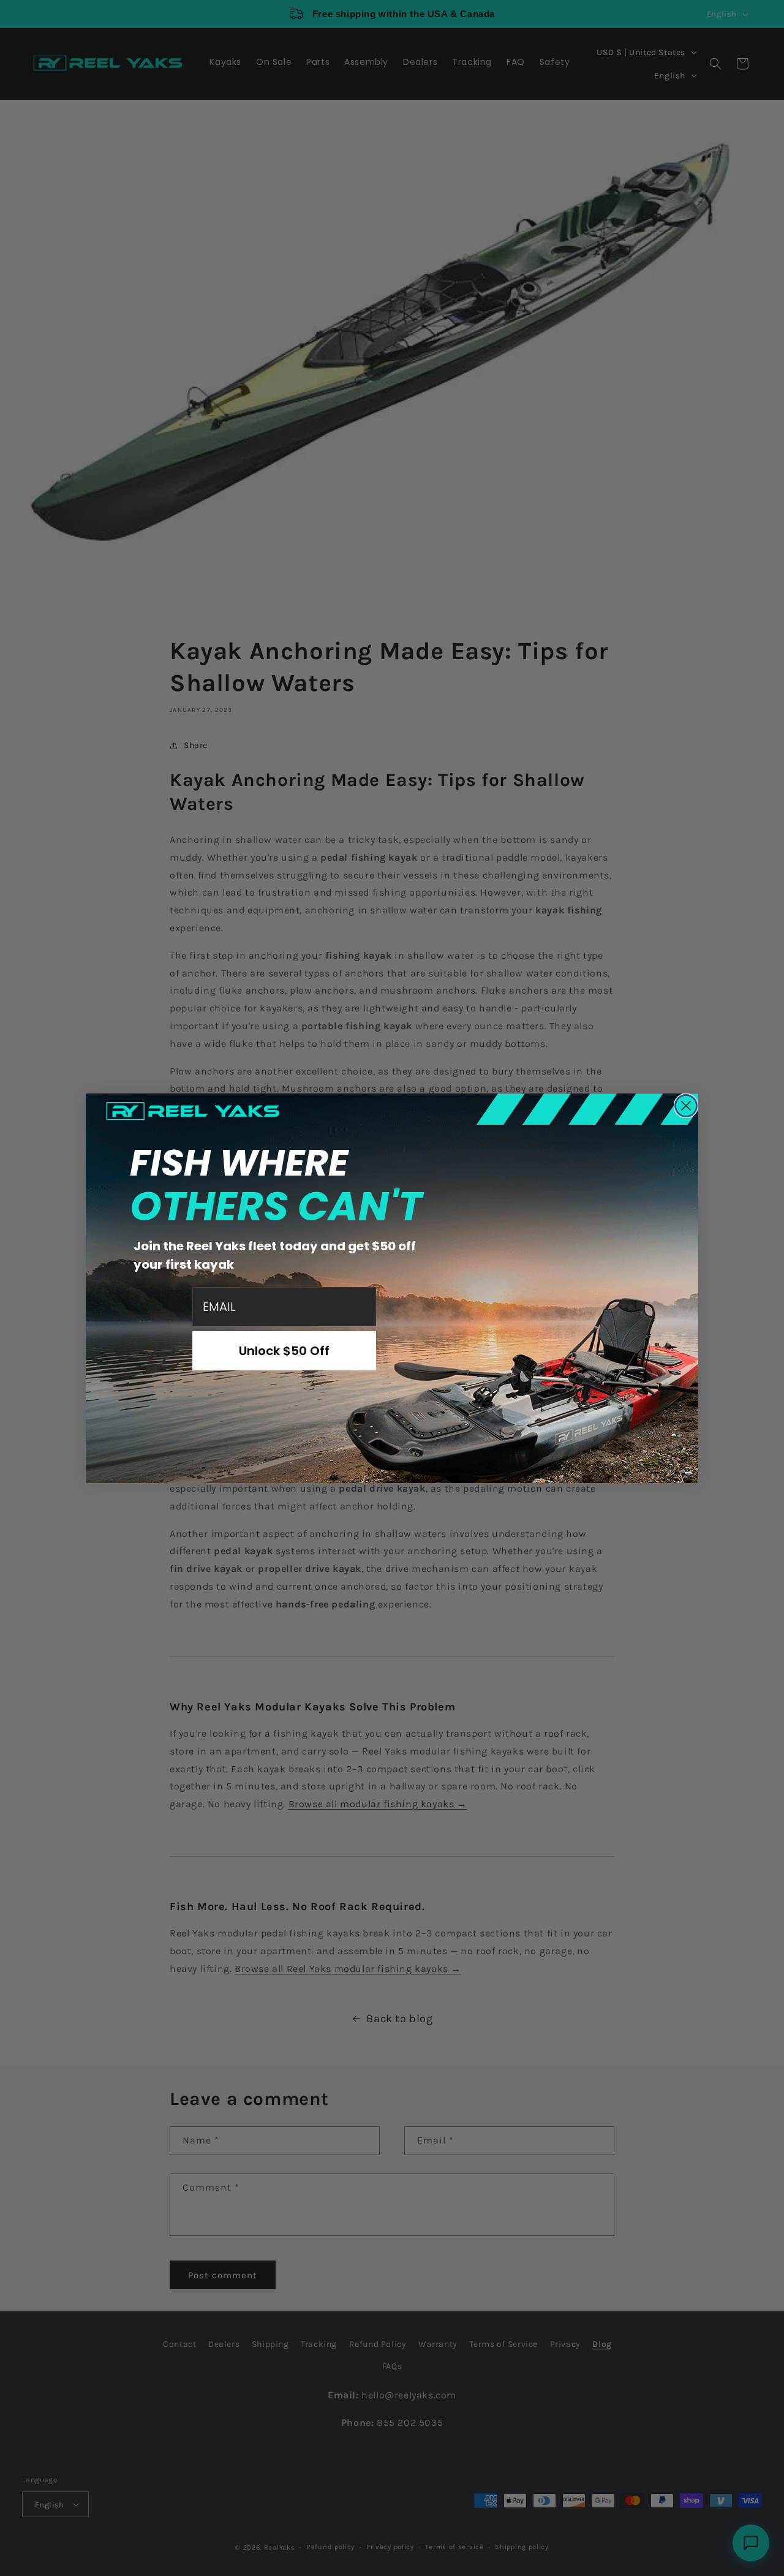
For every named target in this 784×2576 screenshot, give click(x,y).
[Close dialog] (686, 1106)
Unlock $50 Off (284, 1351)
